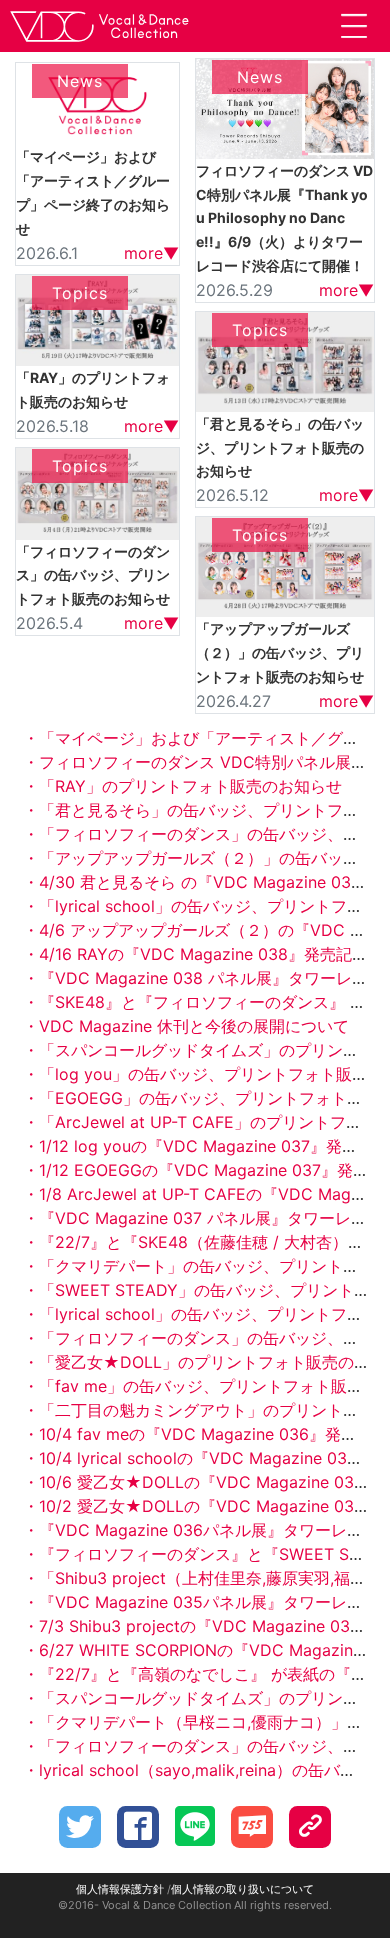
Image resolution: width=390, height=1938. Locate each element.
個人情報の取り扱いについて (242, 1889)
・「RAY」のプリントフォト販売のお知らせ (182, 786)
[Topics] (97, 319)
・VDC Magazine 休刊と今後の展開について (186, 1026)
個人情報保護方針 (120, 1889)
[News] (97, 102)
